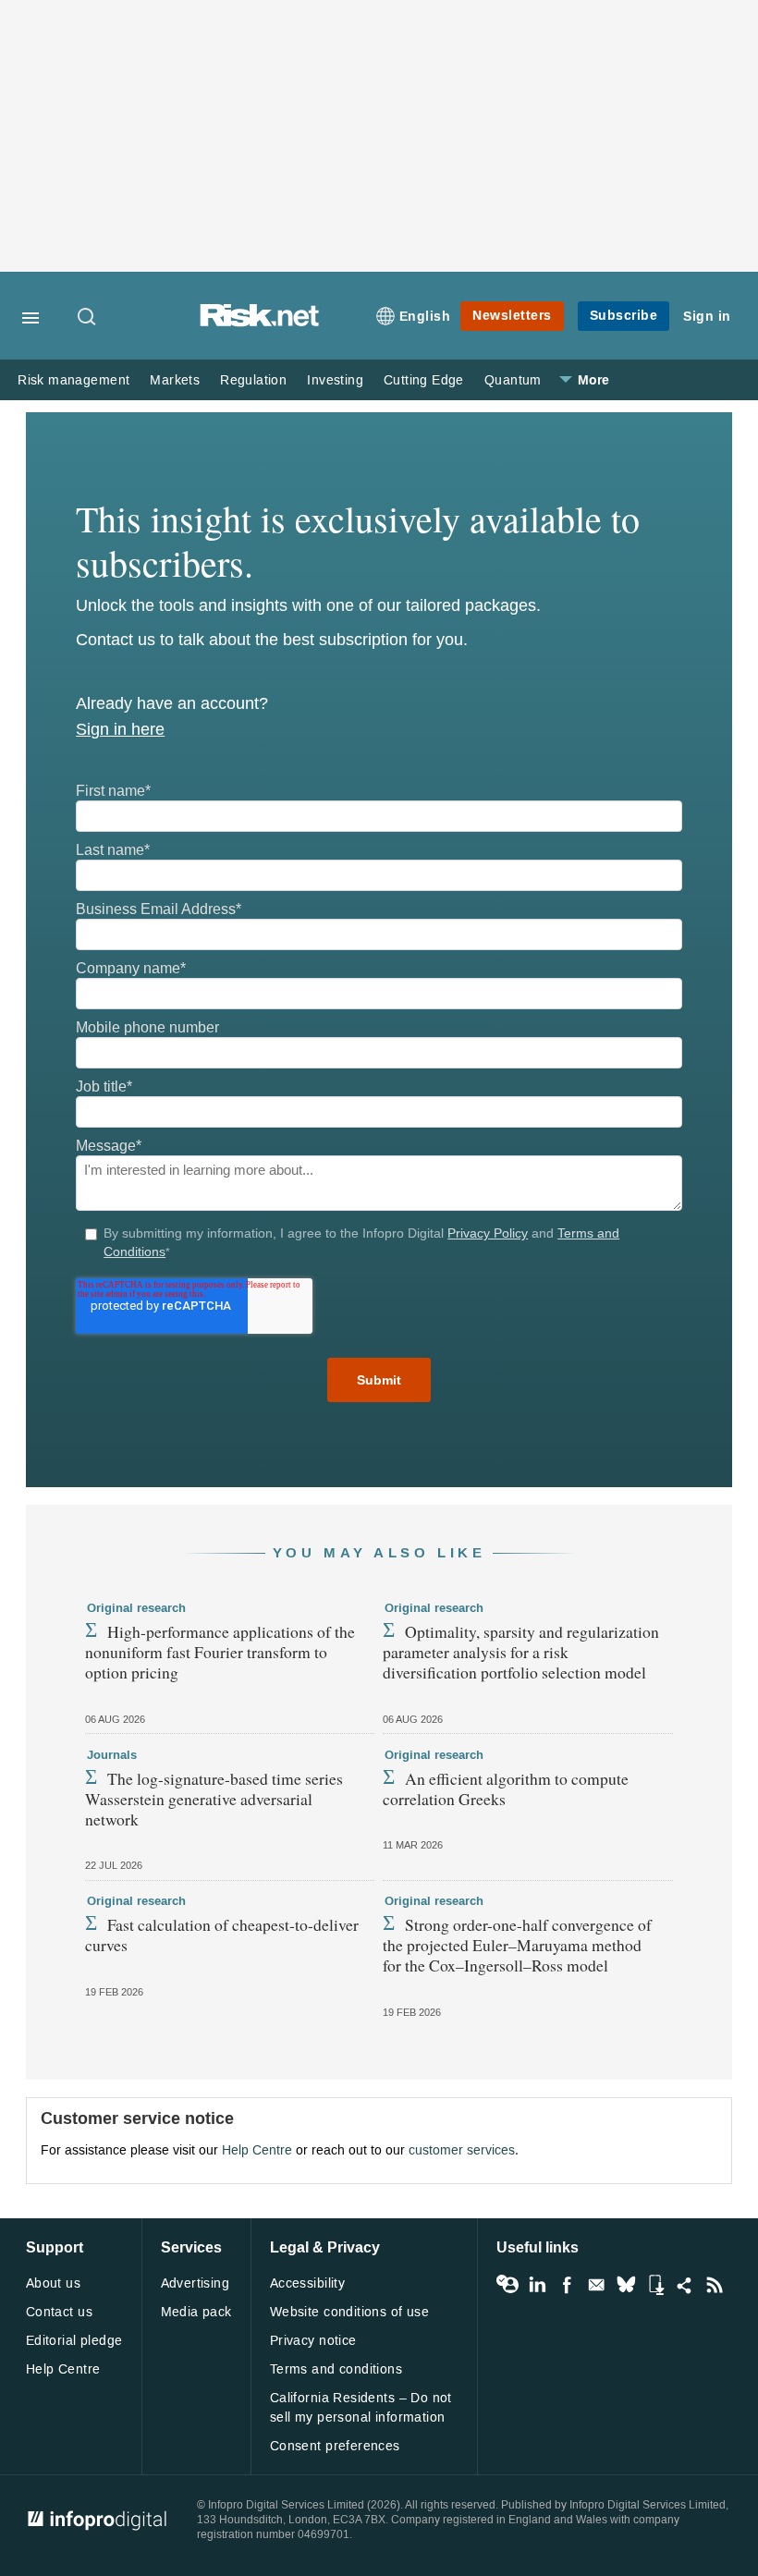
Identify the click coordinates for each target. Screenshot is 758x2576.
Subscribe (624, 316)
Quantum (513, 380)
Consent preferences (335, 2446)
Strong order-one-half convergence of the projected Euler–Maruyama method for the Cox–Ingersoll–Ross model (517, 1945)
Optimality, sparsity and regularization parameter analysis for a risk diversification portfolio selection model (521, 1652)
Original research (136, 1608)
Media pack (196, 2312)
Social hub (685, 2285)
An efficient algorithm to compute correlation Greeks (506, 1789)
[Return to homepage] (260, 322)
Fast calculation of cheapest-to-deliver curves (222, 1935)
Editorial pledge (74, 2341)
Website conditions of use (350, 2312)
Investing (335, 380)
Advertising (196, 2283)
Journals (112, 1755)
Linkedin (537, 2285)
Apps (655, 2285)
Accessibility (307, 2283)
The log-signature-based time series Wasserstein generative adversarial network (214, 1799)
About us (53, 2283)
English (425, 317)
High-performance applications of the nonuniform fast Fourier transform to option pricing (220, 1652)
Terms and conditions (336, 2369)
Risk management (73, 380)
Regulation (253, 380)
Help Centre (257, 2150)
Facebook (567, 2285)
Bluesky (626, 2285)
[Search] (88, 318)
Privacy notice (313, 2341)
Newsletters (512, 316)
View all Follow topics (507, 2285)
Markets (175, 380)
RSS (715, 2285)
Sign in (707, 317)
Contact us (59, 2312)
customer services (462, 2150)
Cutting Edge (424, 380)
